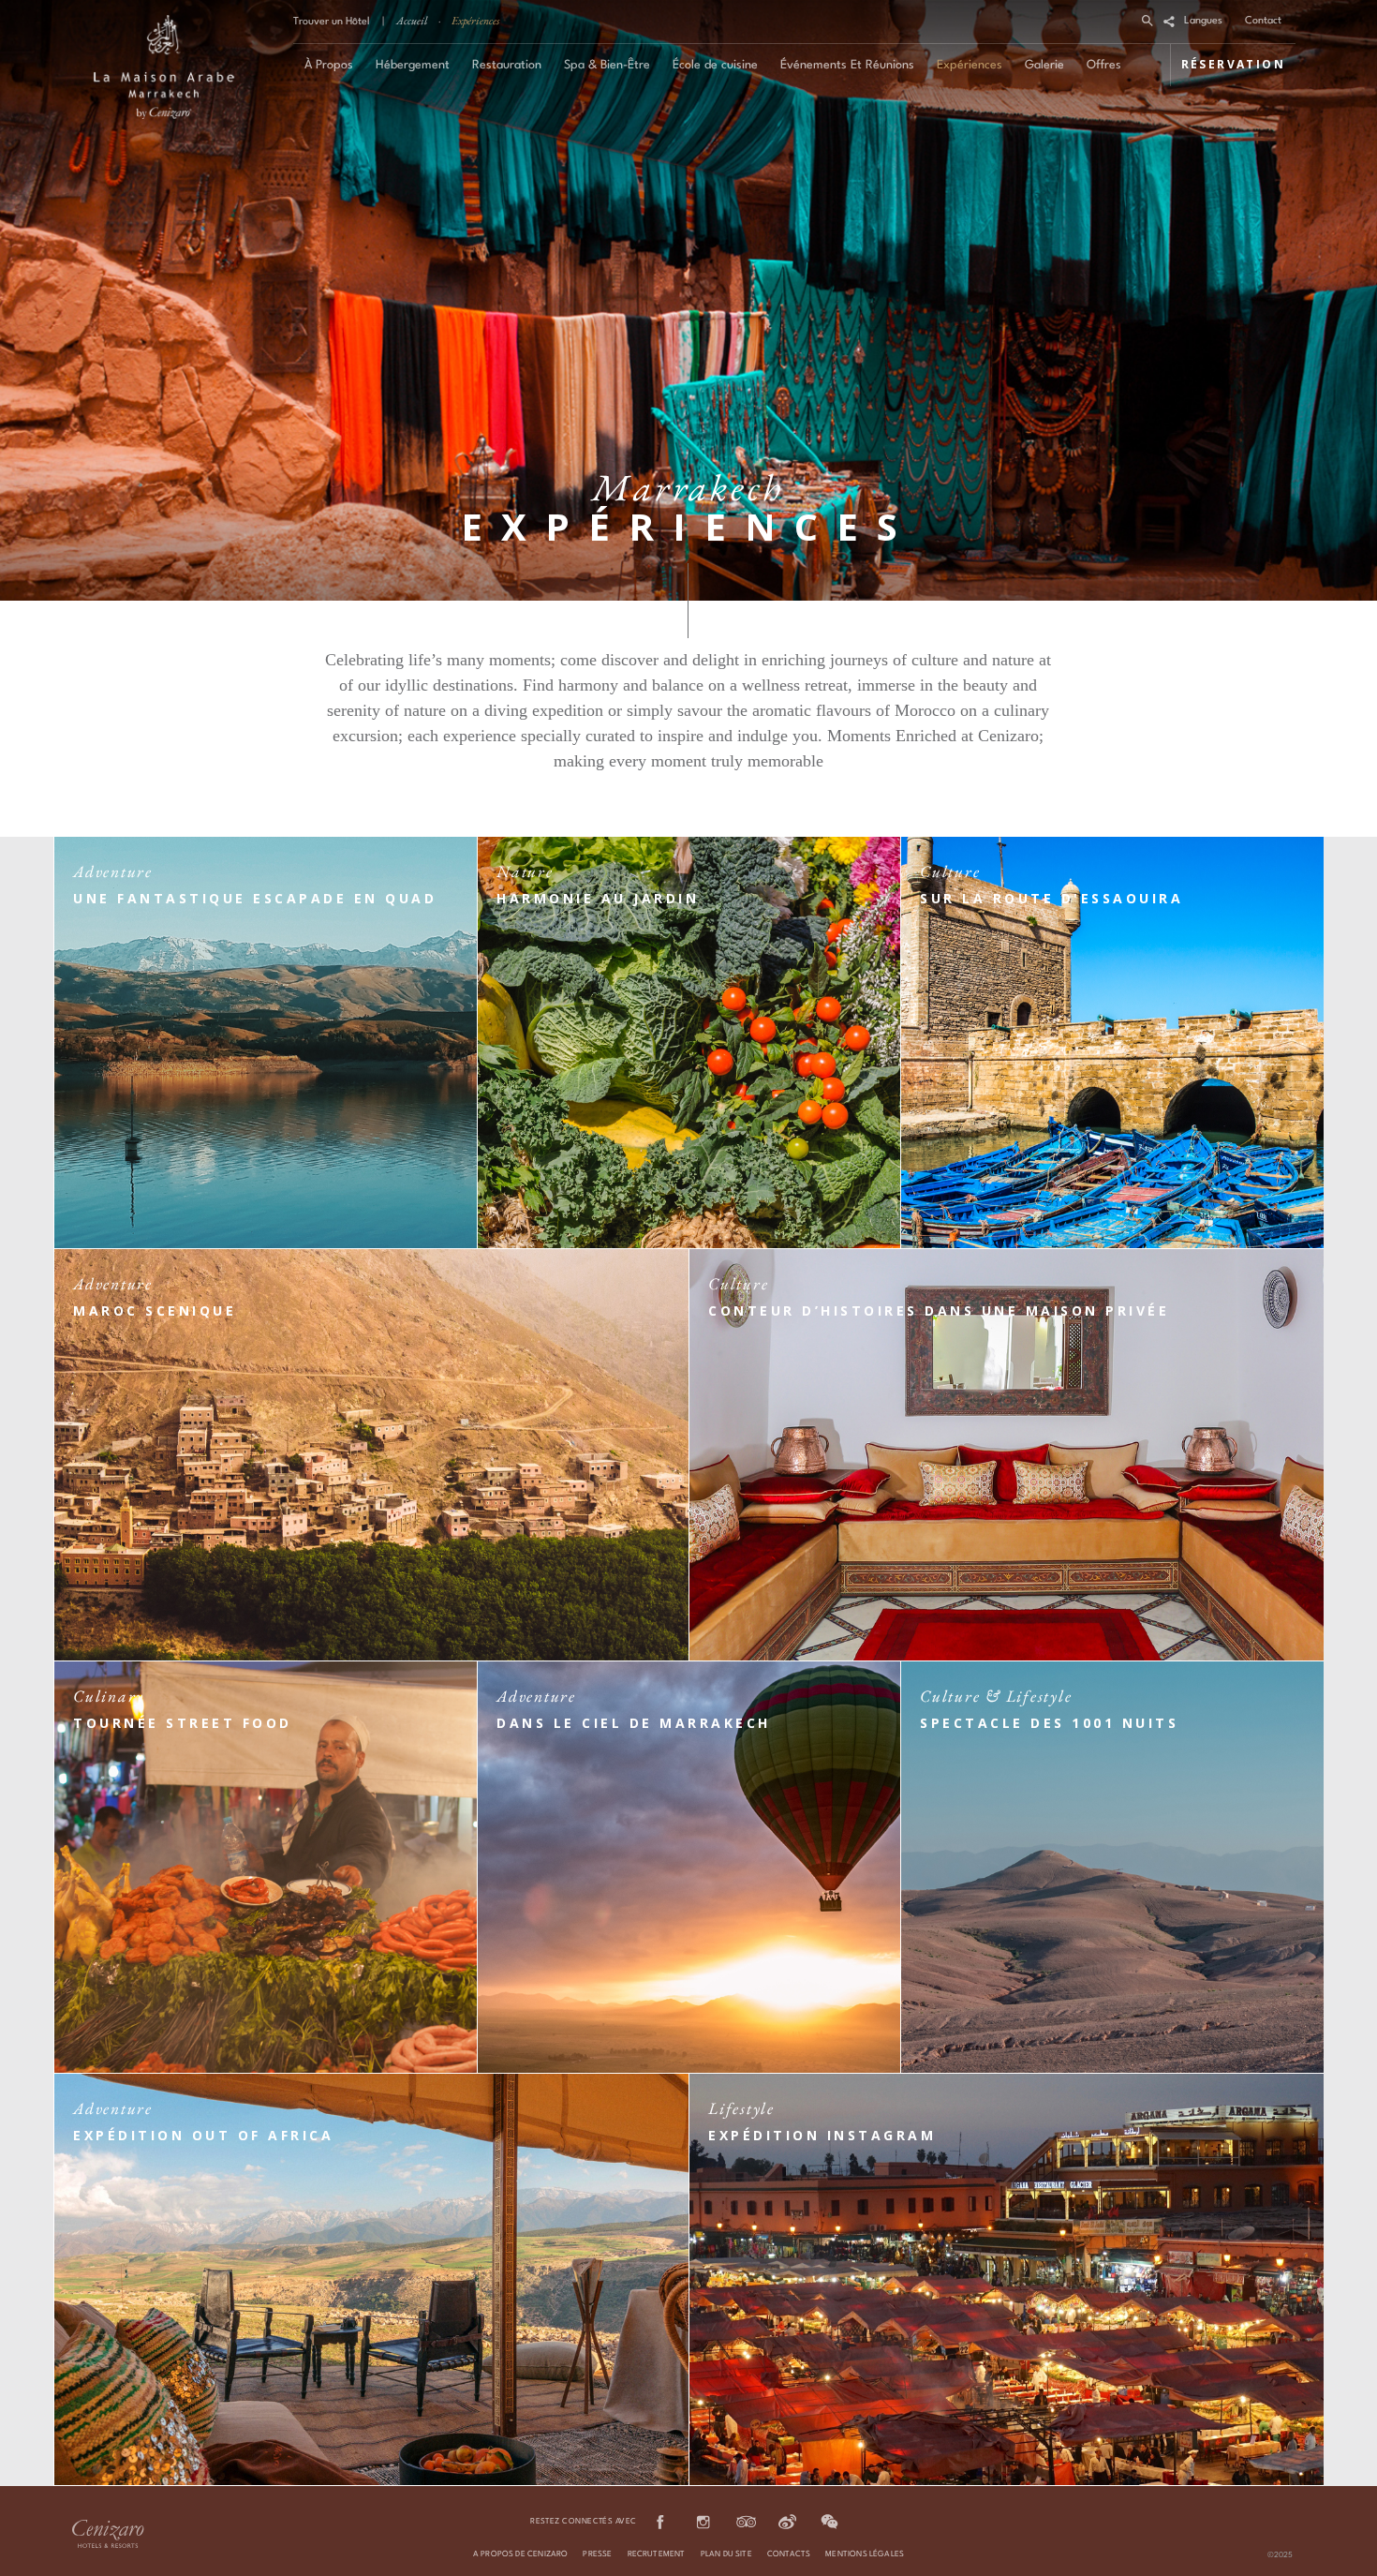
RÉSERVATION (1233, 64)
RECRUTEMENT (657, 2554)
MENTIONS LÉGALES (865, 2554)
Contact (1263, 21)
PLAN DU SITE (726, 2554)
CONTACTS (789, 2554)
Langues (1203, 21)
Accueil (412, 21)
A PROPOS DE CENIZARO (521, 2554)
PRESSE (597, 2554)
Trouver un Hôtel (332, 22)
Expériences (475, 21)
